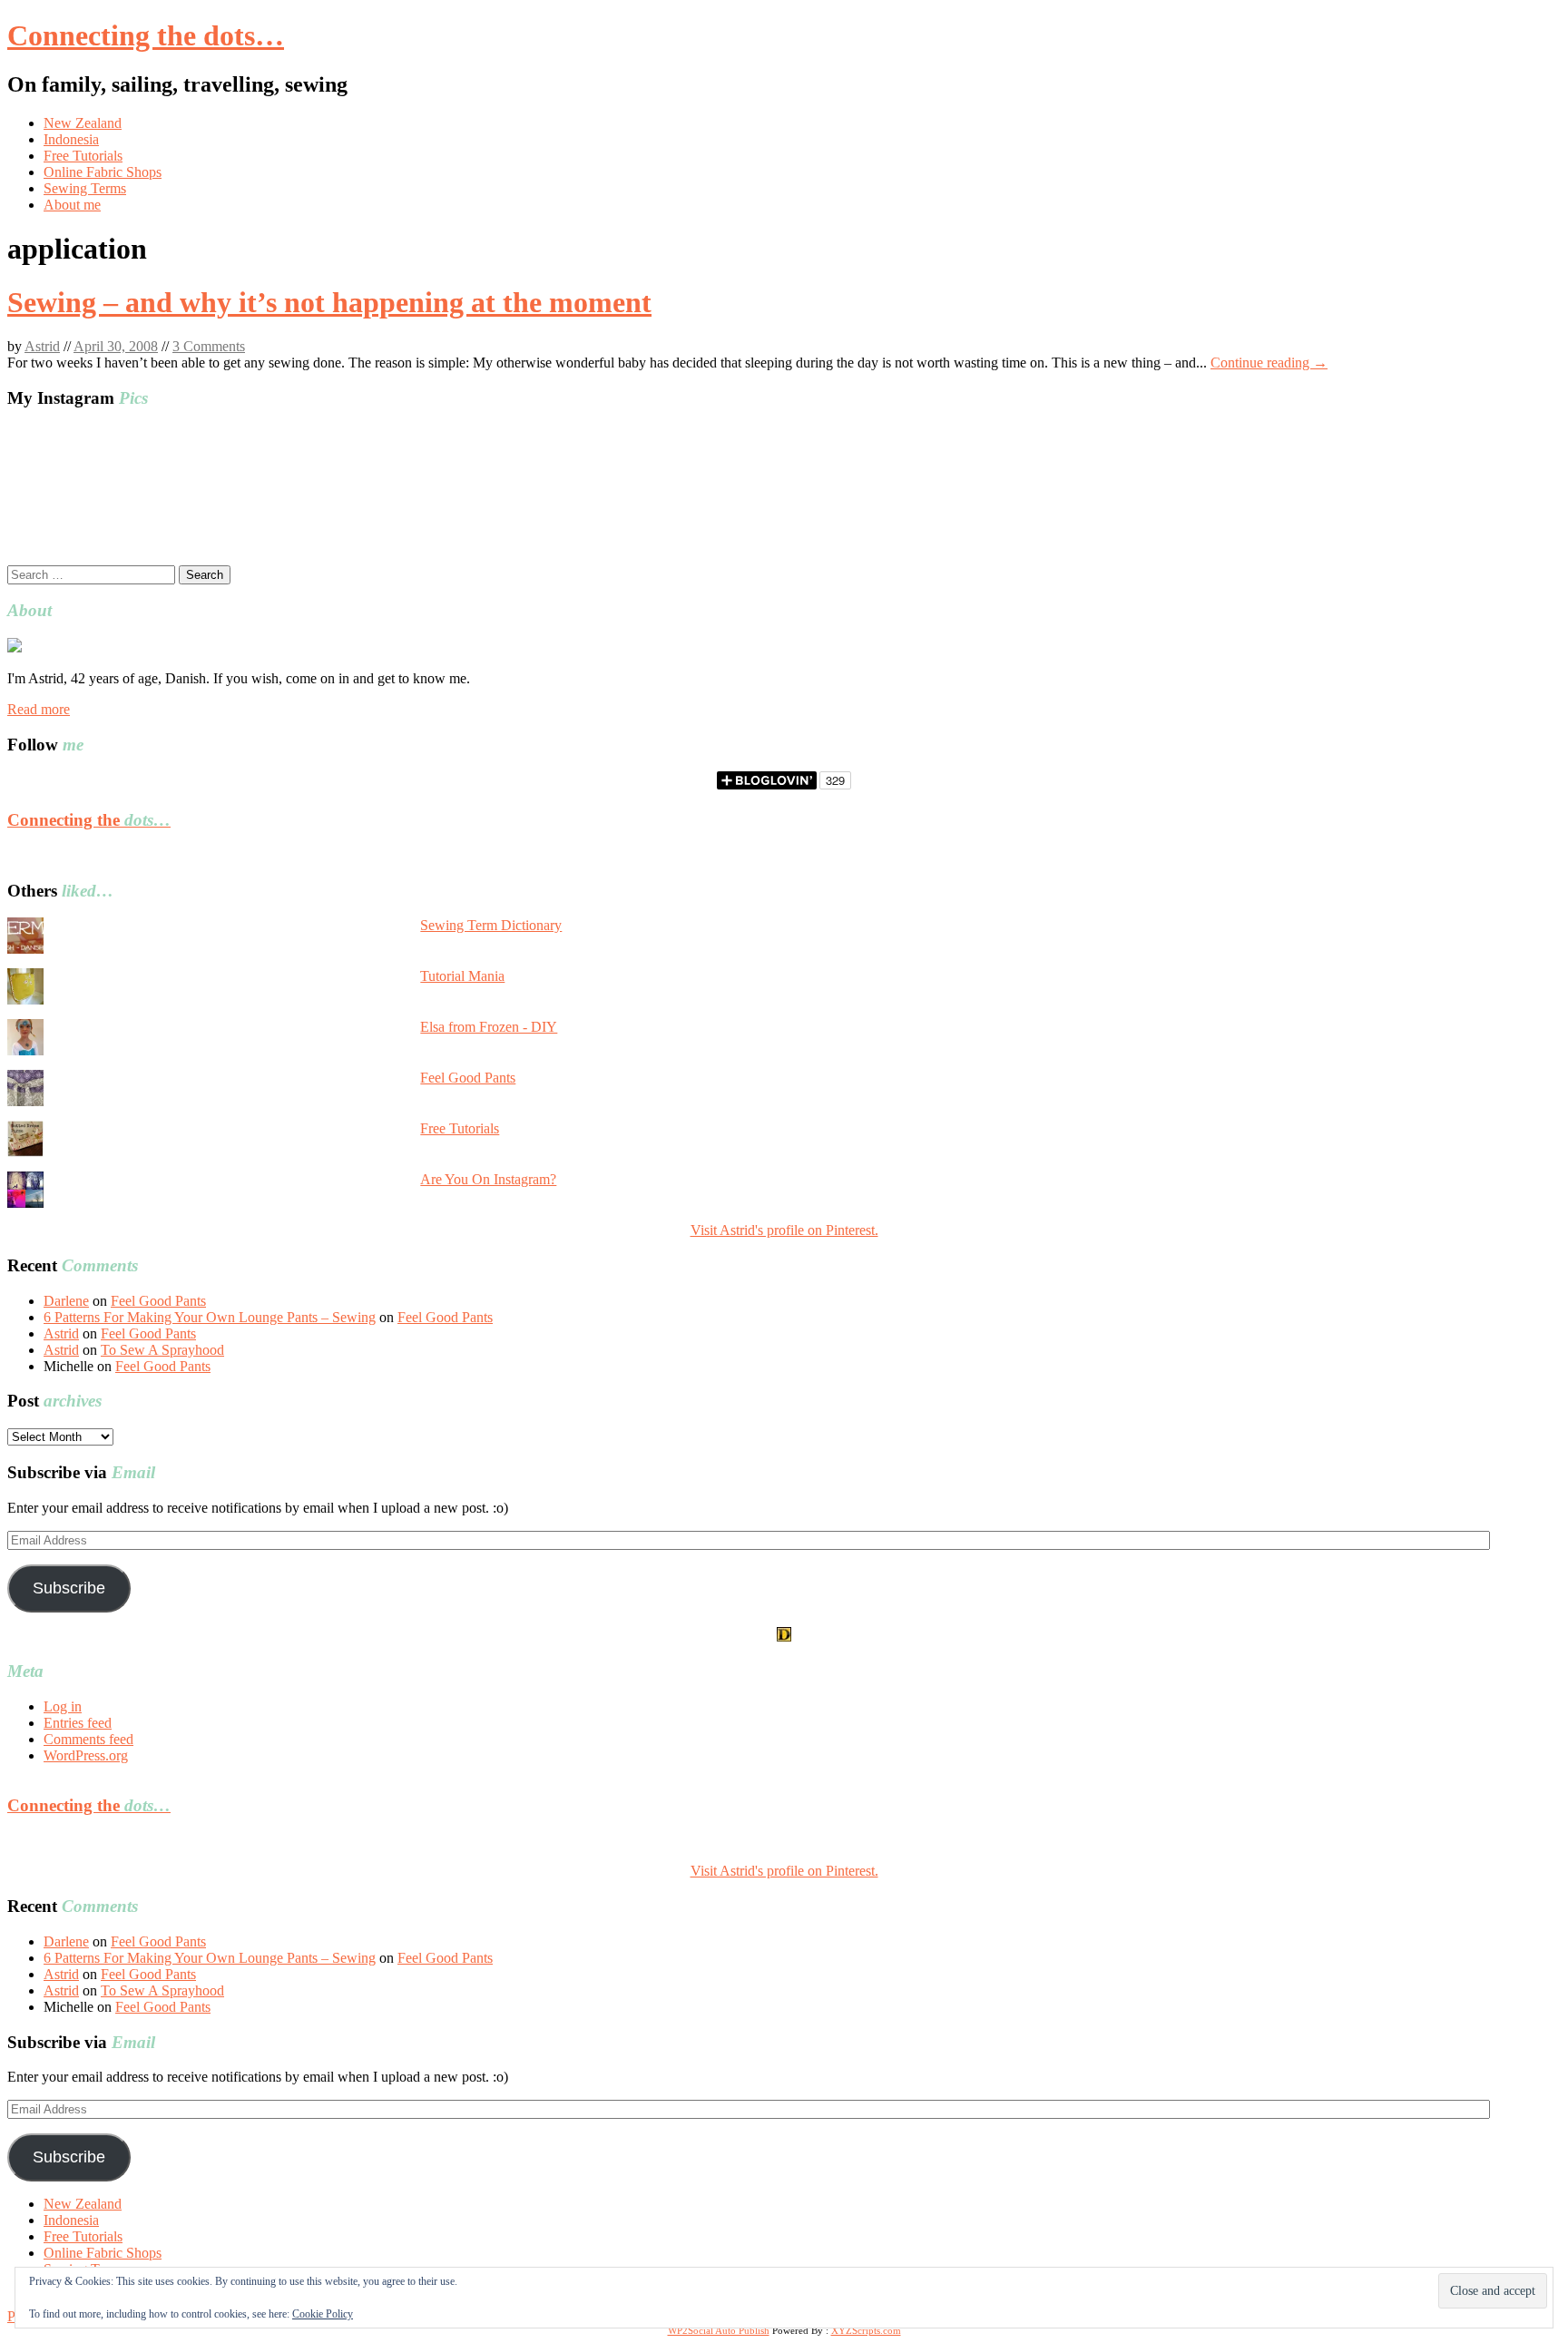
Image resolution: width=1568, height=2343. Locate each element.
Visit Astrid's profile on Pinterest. (784, 1230)
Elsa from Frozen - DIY (489, 1027)
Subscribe (69, 1588)
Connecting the (89, 820)
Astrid (42, 346)
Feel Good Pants (468, 1078)
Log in (63, 1706)
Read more (39, 709)
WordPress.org (86, 1755)
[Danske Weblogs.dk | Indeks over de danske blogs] (784, 1637)
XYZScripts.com (866, 2330)
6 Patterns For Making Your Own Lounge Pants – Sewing (210, 1317)
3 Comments (209, 346)
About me (72, 205)
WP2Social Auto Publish (719, 2330)
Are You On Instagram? (488, 1179)
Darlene (66, 1301)
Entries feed (78, 1723)
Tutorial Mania (462, 976)
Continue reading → (1269, 363)
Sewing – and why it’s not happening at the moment (329, 302)
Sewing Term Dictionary (491, 925)
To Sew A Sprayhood (162, 1350)
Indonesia (71, 139)
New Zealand (83, 123)
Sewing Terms (85, 188)
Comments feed (88, 1739)
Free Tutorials (83, 156)
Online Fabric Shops (103, 172)
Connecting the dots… (146, 35)
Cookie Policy (323, 2314)
